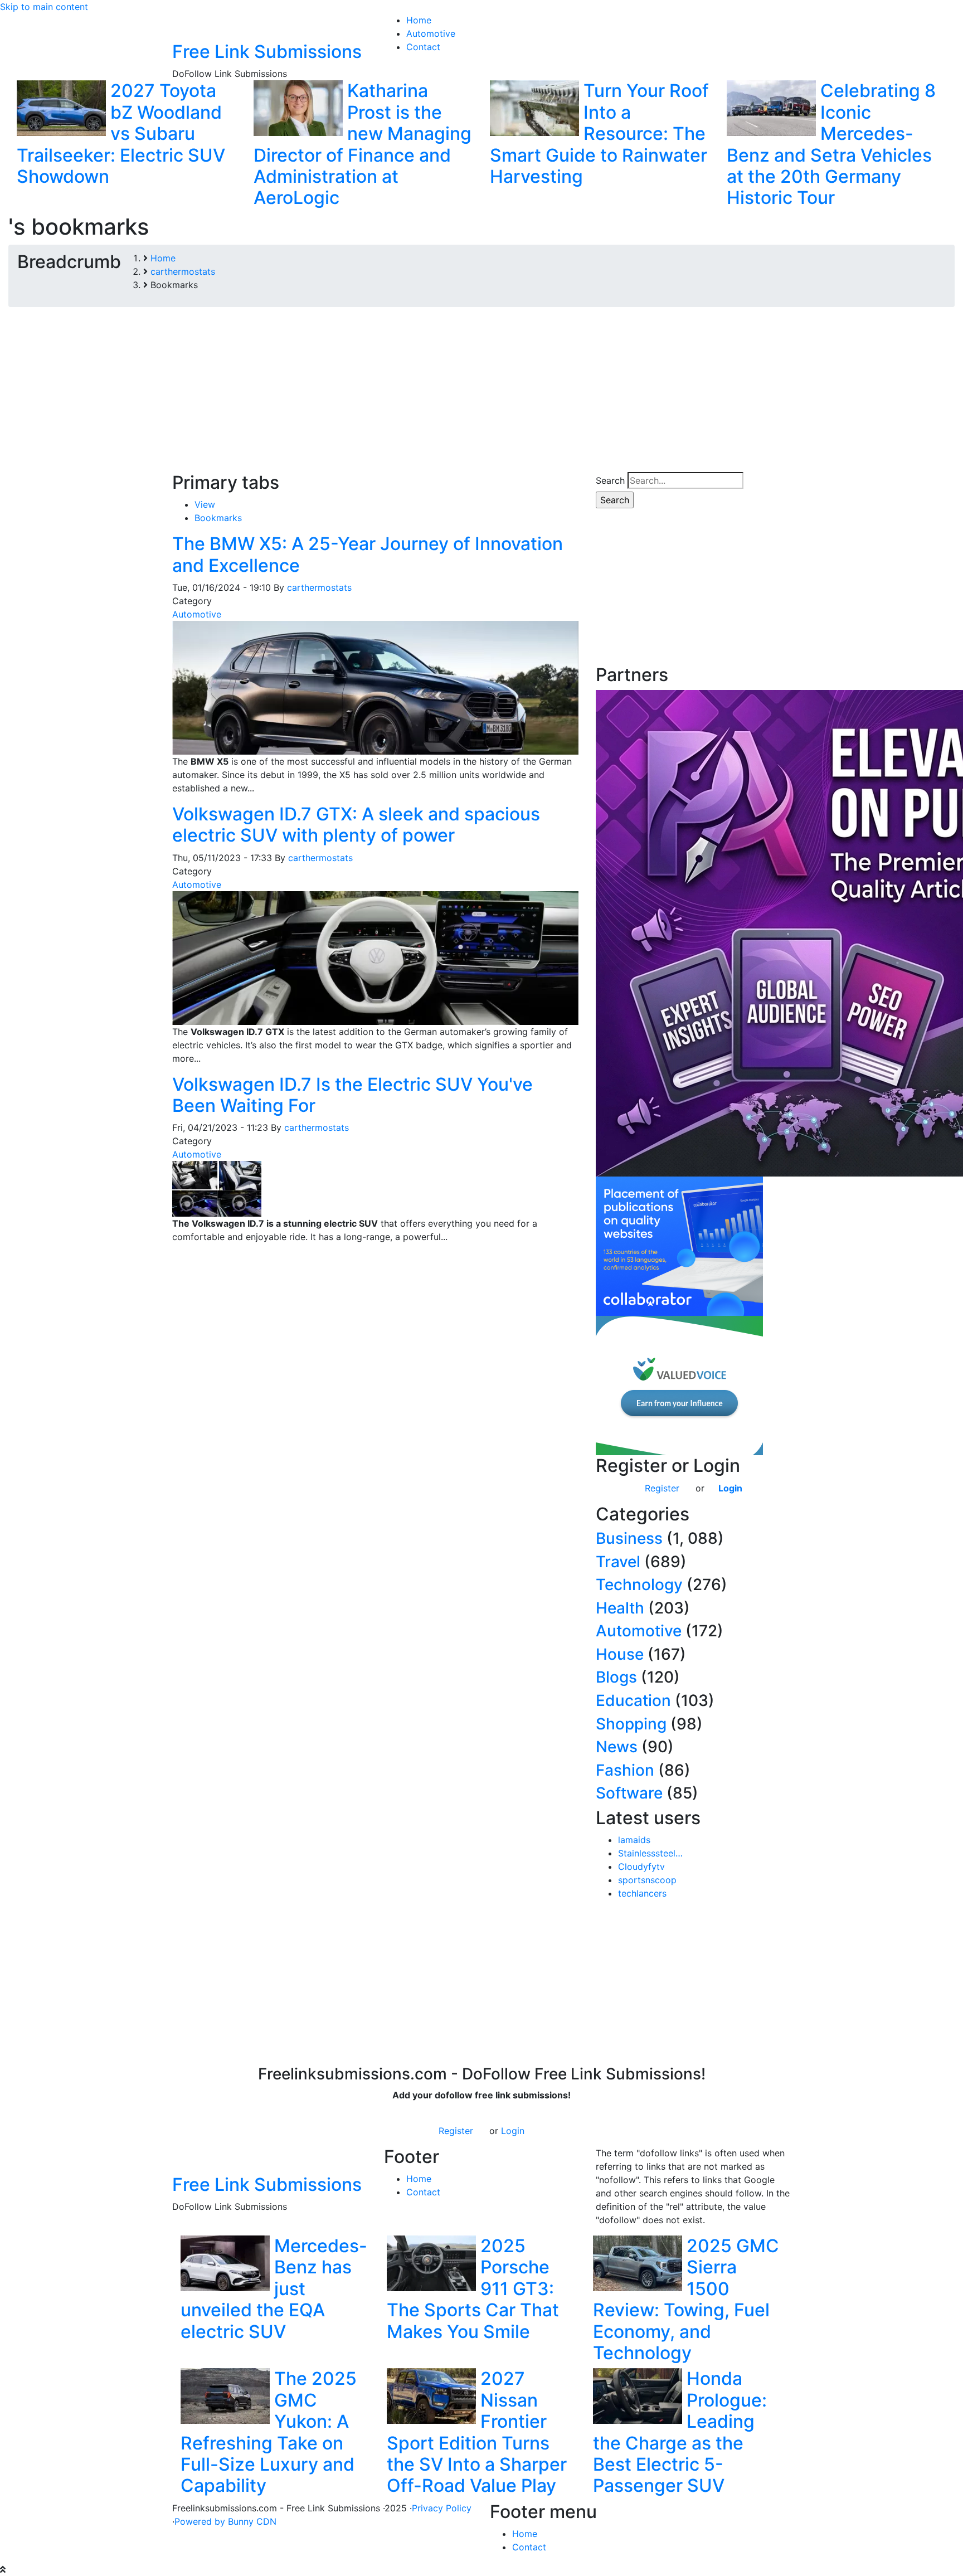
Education (633, 1700)
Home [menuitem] (419, 20)
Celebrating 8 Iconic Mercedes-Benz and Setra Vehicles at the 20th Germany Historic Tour (831, 144)
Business (629, 1538)
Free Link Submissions (267, 52)
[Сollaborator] (679, 1245)
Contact (423, 2192)
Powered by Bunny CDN (225, 2521)
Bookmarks (218, 518)
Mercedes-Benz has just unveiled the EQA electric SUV (274, 2289)
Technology (639, 1585)
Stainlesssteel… (650, 1853)
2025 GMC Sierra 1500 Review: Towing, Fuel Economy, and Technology (686, 2299)
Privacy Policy (442, 2508)
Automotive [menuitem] (431, 33)
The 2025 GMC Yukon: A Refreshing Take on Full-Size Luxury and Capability (269, 2432)
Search (610, 480)
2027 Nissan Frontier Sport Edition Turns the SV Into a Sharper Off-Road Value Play (477, 2432)
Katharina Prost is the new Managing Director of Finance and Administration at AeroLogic (363, 144)
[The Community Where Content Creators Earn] (679, 1384)
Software (629, 1793)
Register (662, 1488)
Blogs (616, 1677)
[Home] (186, 26)
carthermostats (319, 587)
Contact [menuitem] (423, 47)
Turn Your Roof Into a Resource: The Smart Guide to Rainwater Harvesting (599, 133)
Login (730, 1488)
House (620, 1654)
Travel (618, 1562)
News (617, 1747)
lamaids (634, 1840)
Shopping (631, 1724)
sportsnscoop (647, 1880)
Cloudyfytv (641, 1867)
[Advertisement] (481, 394)
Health (620, 1608)
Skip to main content (44, 7)
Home (419, 2179)
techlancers (642, 1893)
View (205, 504)
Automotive (197, 614)
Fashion (625, 1770)
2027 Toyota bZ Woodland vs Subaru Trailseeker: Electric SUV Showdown (121, 133)
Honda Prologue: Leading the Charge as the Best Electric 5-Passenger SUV (680, 2432)
